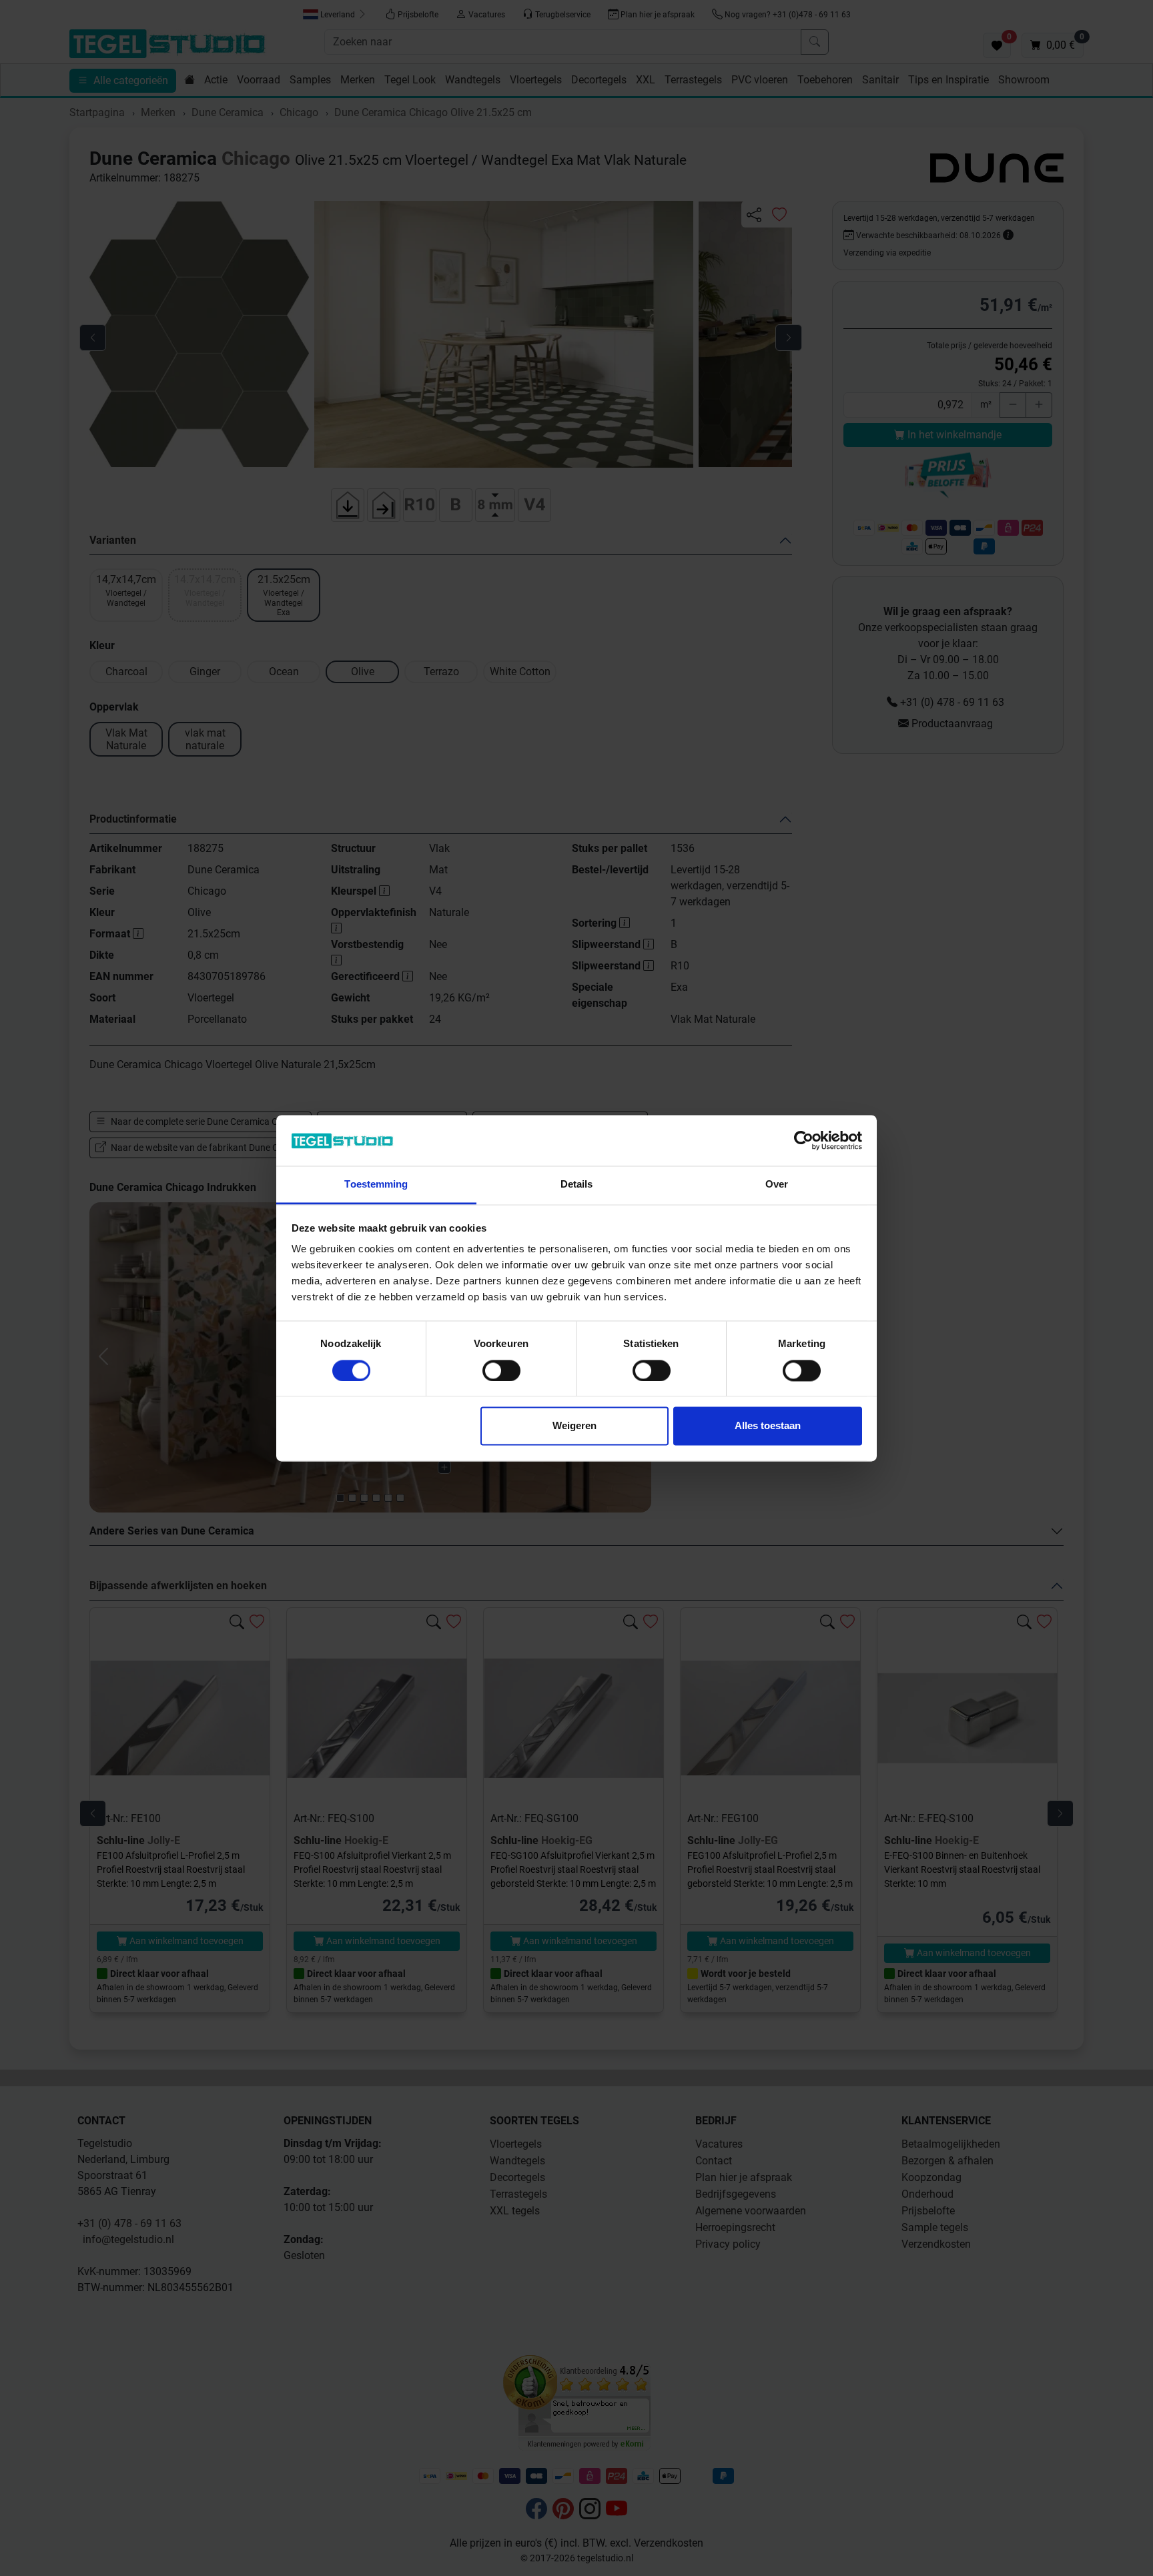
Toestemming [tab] (376, 1185)
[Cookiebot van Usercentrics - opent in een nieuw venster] (804, 1140)
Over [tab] (777, 1185)
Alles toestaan (768, 1426)
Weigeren (574, 1426)
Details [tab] (577, 1185)
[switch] (501, 1370)
